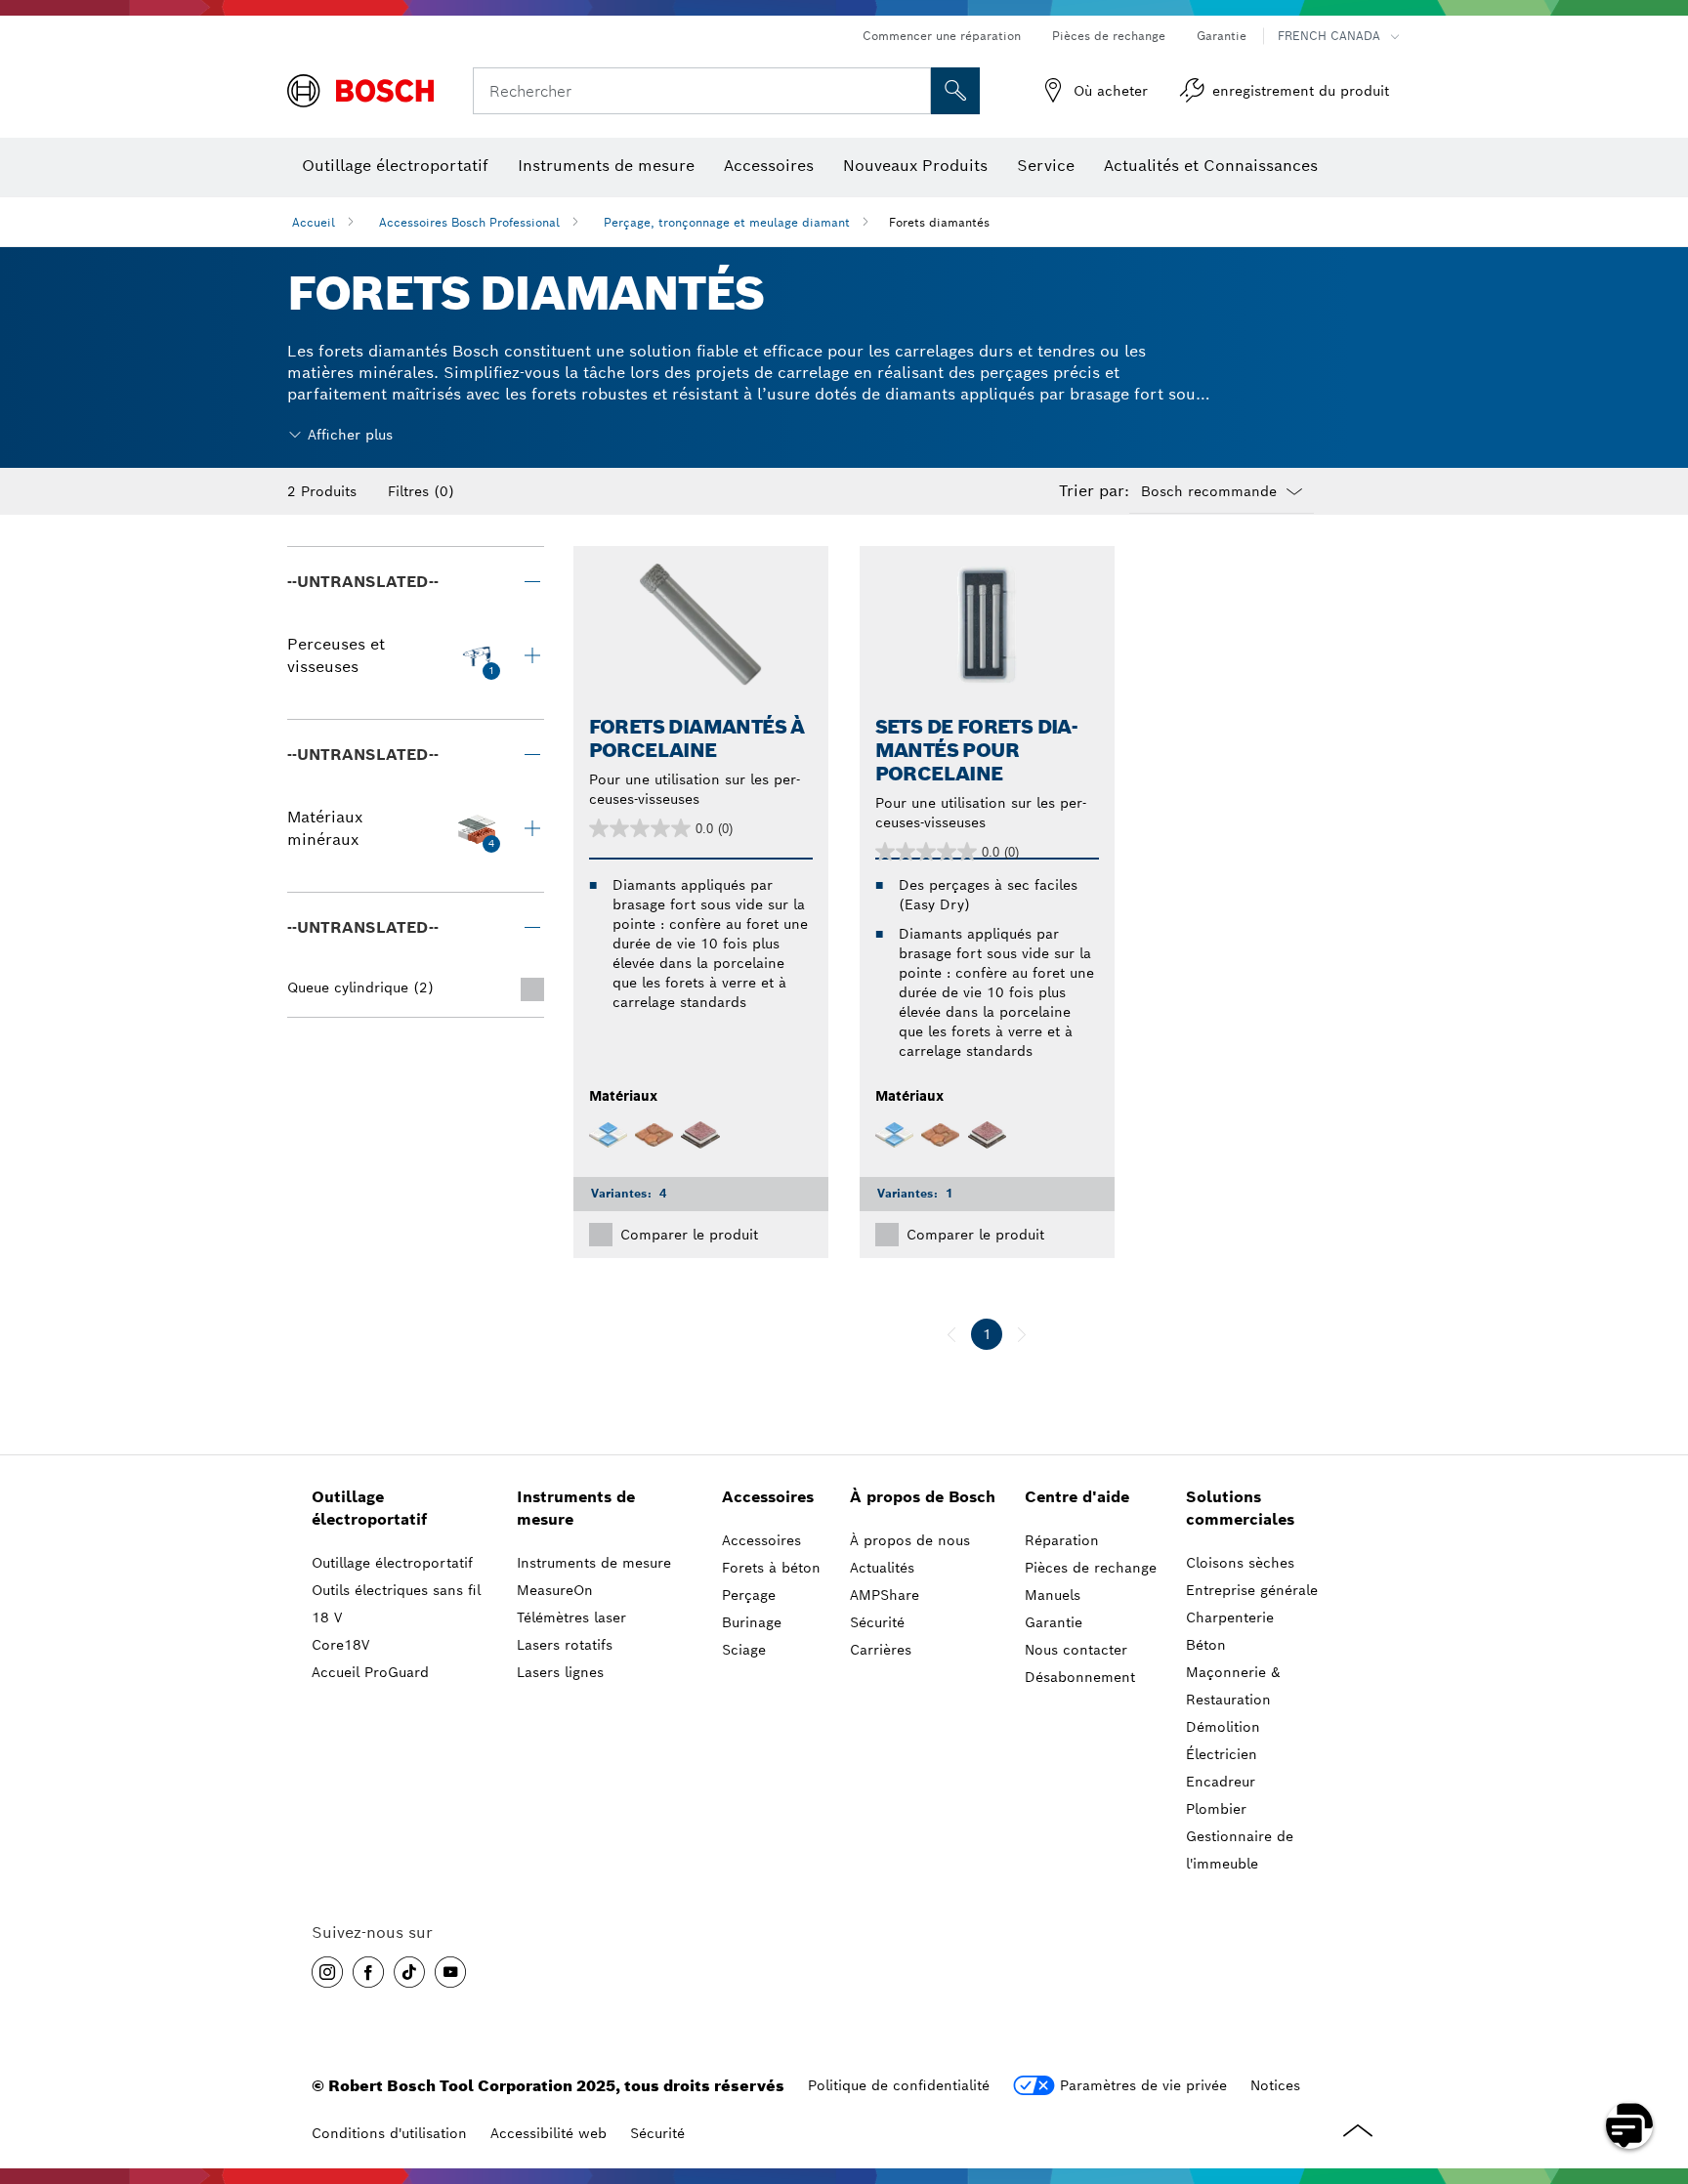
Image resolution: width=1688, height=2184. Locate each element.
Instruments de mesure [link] (576, 1508)
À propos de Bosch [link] (923, 1497)
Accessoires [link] (768, 1497)
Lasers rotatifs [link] (565, 1645)
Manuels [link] (1053, 1595)
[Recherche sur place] (955, 91)
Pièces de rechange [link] (1091, 1568)
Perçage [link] (749, 1595)
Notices (1275, 2085)
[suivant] (1022, 1334)
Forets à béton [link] (771, 1568)
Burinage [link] (752, 1622)
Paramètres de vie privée (1143, 2085)
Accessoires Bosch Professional (469, 222)
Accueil (314, 222)
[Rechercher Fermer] (913, 91)
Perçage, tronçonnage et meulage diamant (727, 222)
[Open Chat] (1629, 2125)
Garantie (1222, 36)
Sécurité (657, 2133)
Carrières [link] (881, 1650)
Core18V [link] (340, 1645)
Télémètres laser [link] (571, 1617)
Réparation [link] (1062, 1540)
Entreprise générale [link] (1252, 1590)
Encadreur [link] (1221, 1782)
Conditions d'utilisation (389, 2133)
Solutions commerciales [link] (1240, 1508)
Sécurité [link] (877, 1622)
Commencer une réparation (942, 36)
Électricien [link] (1222, 1754)
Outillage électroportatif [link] (369, 1508)
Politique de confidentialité (899, 2085)
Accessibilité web (549, 2133)
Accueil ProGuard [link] (370, 1672)
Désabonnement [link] (1080, 1677)
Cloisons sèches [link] (1240, 1563)
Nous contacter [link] (1076, 1650)
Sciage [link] (744, 1650)
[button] (327, 1972)
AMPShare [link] (885, 1595)
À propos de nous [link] (910, 1540)
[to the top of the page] (1659, 2069)
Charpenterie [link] (1230, 1617)
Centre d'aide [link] (1077, 1497)
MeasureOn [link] (555, 1590)
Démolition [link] (1223, 1727)
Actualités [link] (882, 1568)
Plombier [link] (1216, 1809)
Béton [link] (1206, 1645)
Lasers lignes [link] (560, 1672)
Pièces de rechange (1109, 36)
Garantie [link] (1054, 1622)
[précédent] (951, 1334)
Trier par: (1094, 491)
